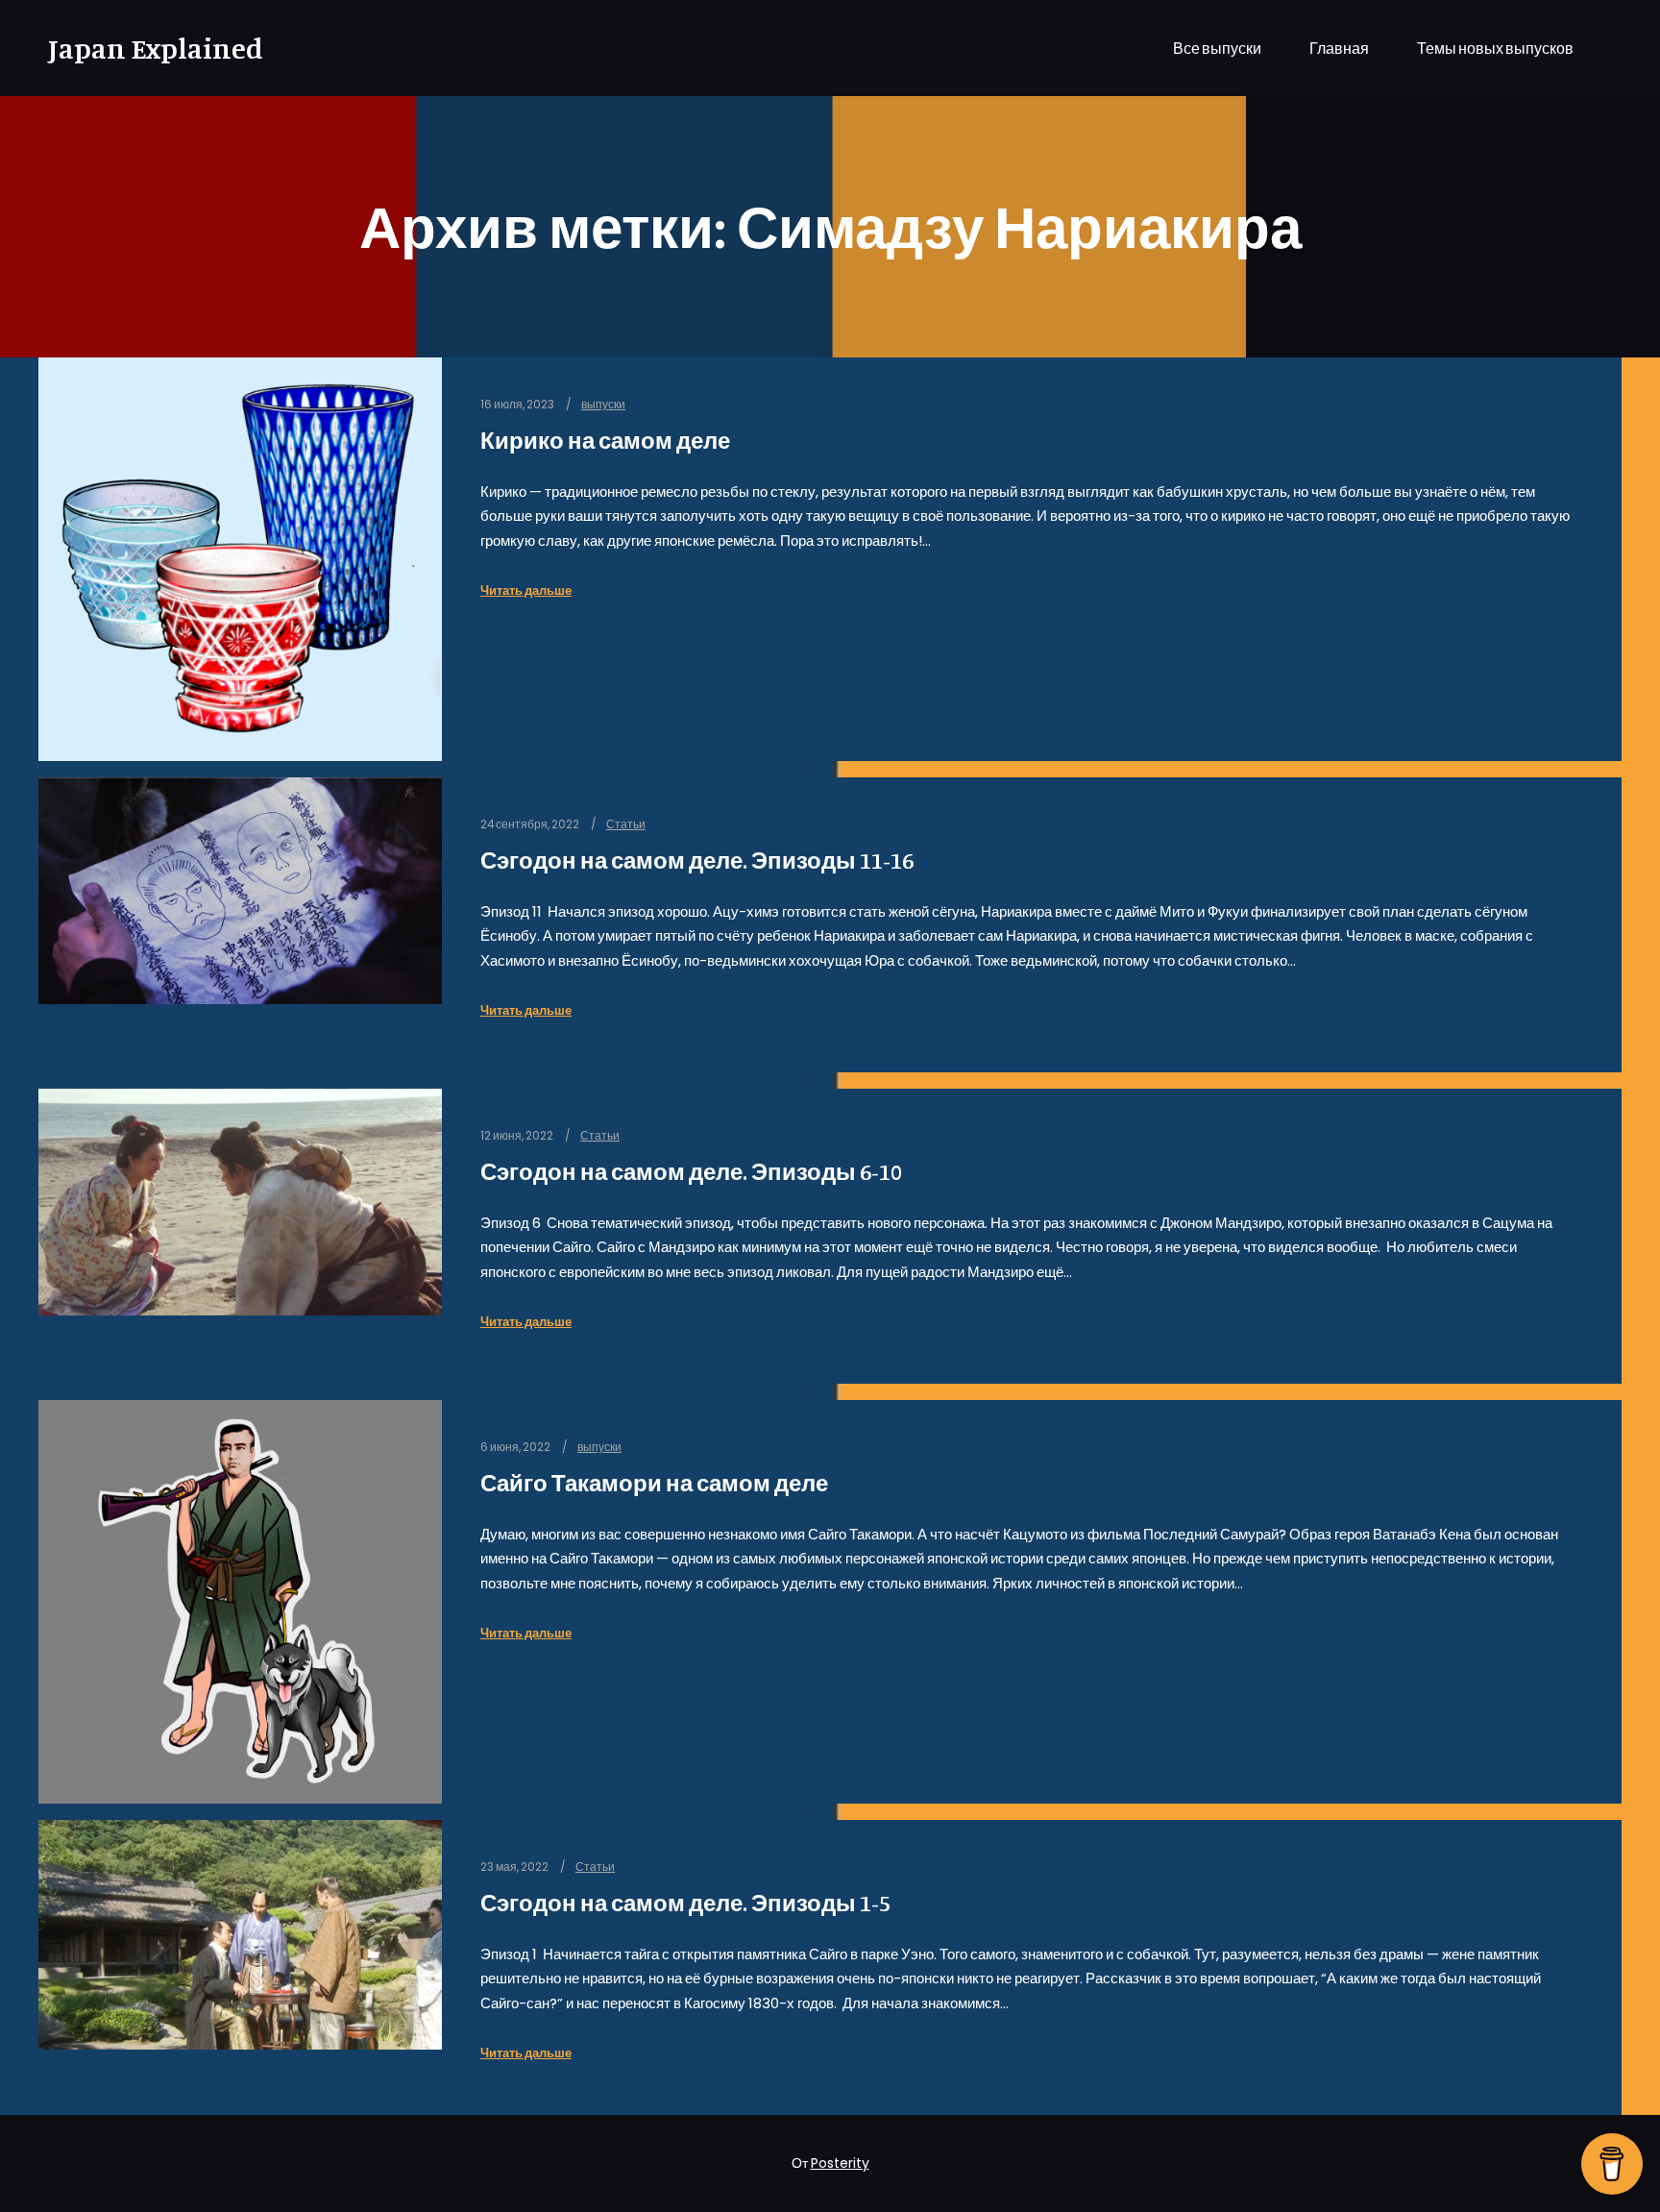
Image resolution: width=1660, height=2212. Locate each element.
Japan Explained (144, 48)
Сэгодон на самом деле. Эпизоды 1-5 (685, 1903)
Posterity (840, 2163)
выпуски (603, 405)
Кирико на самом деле (605, 441)
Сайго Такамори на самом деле (654, 1483)
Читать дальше (526, 590)
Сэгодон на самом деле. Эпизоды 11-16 (697, 860)
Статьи (626, 824)
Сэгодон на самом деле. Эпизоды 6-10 (691, 1172)
